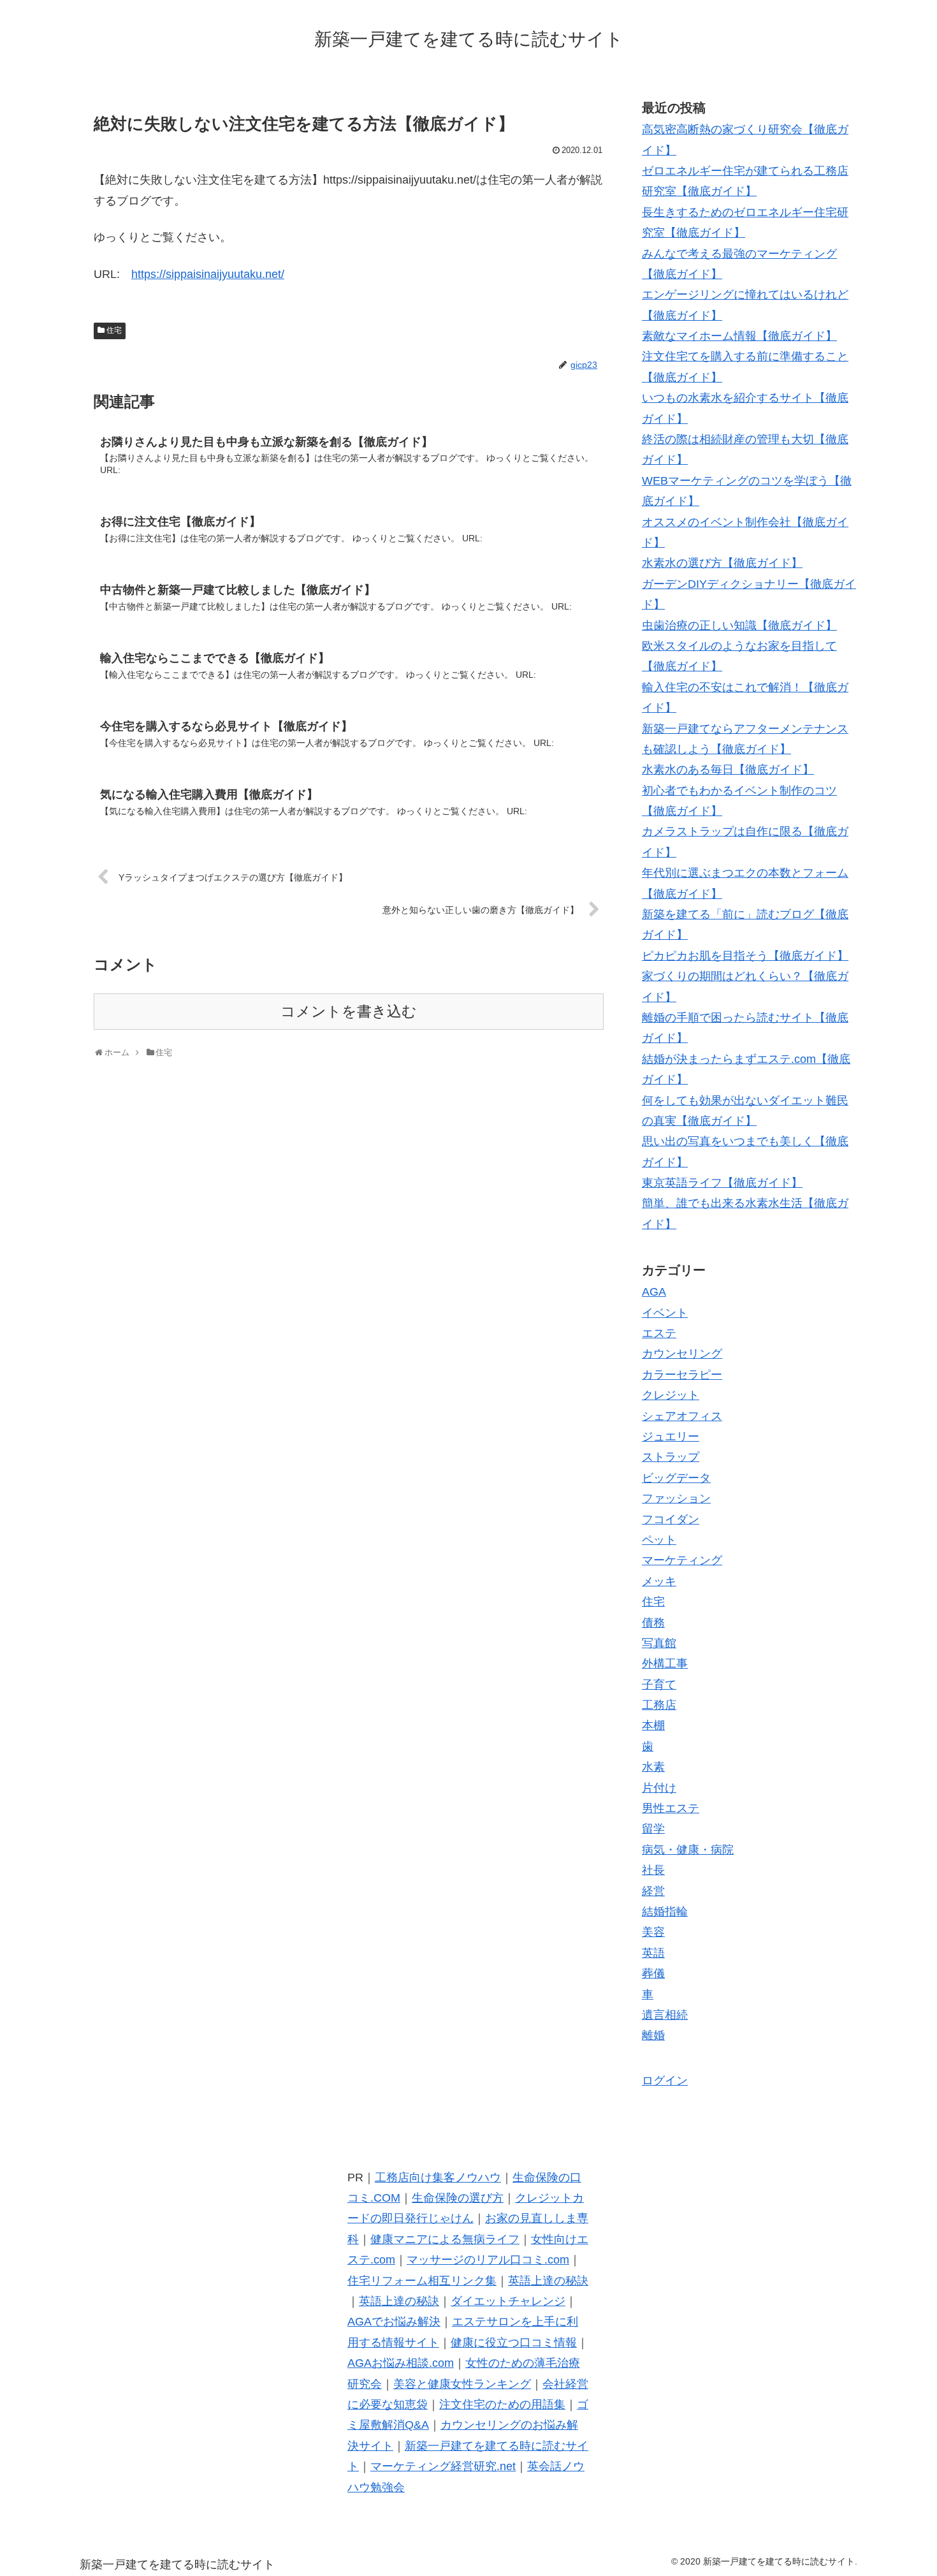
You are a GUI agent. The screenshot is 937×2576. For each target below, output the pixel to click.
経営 (653, 1891)
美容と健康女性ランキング (462, 2384)
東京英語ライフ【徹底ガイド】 (722, 1183)
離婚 (653, 2035)
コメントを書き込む (349, 1012)
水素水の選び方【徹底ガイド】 (722, 563)
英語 (653, 1953)
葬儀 (653, 1973)
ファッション (676, 1498)
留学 (653, 1829)
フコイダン (671, 1519)
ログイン (665, 2081)
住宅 (114, 330)
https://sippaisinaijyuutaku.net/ (208, 274)
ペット (659, 1540)
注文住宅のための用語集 (502, 2404)
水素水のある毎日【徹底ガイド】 (728, 770)
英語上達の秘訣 (548, 2281)
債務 (653, 1623)
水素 (653, 1767)
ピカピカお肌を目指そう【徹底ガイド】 (745, 956)
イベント (665, 1313)
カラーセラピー (682, 1375)
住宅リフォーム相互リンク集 (422, 2281)
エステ (659, 1333)
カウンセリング (682, 1354)
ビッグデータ (676, 1478)
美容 (653, 1932)
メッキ (659, 1581)
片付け (659, 1788)
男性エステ (671, 1808)
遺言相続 (665, 2015)
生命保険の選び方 (458, 2198)
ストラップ (671, 1457)
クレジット (671, 1395)
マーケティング (682, 1560)
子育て (659, 1685)
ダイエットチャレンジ (508, 2301)
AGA (654, 1292)
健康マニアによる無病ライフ (445, 2239)
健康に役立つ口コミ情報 (514, 2343)
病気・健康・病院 (688, 1850)
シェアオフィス (682, 1416)
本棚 (653, 1725)
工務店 (659, 1705)
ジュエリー (671, 1437)
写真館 (659, 1643)
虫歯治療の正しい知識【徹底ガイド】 (739, 626)
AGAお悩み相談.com (401, 2363)
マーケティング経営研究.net (443, 2466)
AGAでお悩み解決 (394, 2322)
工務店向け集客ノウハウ (438, 2177)
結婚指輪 (665, 1912)
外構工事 (665, 1664)
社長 (653, 1870)
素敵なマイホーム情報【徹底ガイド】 (739, 336)
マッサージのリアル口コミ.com (488, 2260)
